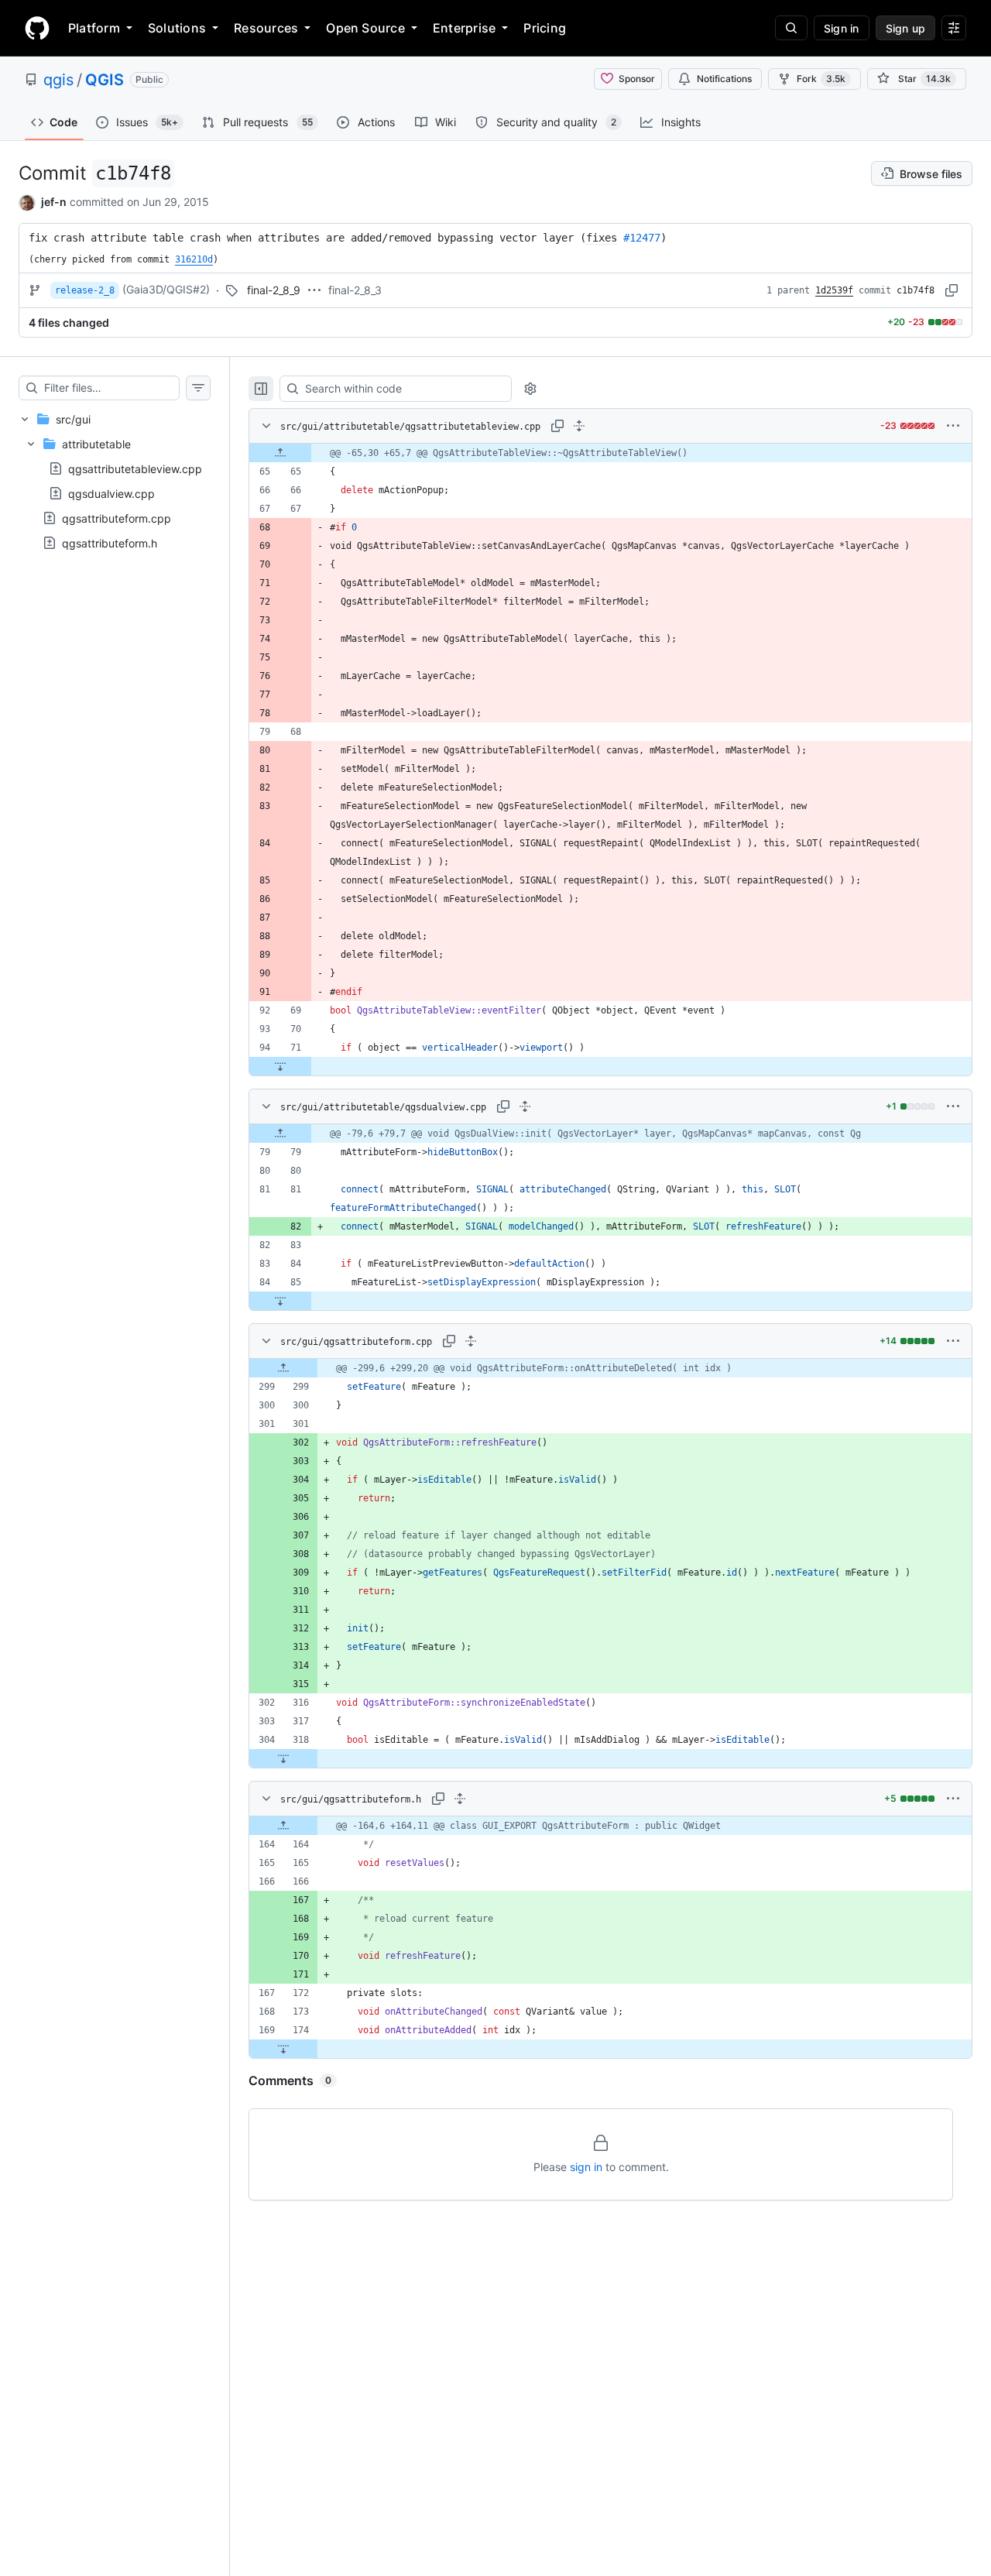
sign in (586, 2167)
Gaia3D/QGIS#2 (166, 289)
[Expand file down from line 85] (280, 1301)
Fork (821, 79)
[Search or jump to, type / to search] (791, 28)
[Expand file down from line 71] (280, 1066)
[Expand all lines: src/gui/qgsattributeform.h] (460, 1799)
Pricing (545, 28)
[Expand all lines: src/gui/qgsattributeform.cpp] (471, 1341)
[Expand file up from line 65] (280, 453)
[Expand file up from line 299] (283, 1368)
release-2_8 (85, 290)
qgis (58, 80)
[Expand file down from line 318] (283, 1758)
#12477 (642, 238)
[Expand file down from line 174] (283, 2049)
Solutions (177, 28)
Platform (94, 28)
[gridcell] (610, 453)
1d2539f (834, 290)
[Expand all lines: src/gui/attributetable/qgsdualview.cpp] (525, 1106)
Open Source (365, 28)
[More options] (953, 426)
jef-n (54, 202)
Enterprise (464, 28)
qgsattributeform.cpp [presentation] (117, 518)
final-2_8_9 (274, 290)
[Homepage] (37, 28)
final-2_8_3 (355, 290)
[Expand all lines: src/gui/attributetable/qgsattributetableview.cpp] (579, 426)
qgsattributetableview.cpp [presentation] (135, 469)
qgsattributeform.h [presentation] (110, 543)
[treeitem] (115, 481)
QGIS (105, 80)
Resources (266, 28)
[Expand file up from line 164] (283, 1826)
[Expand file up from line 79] (280, 1134)
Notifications (724, 79)
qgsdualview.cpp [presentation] (111, 494)
